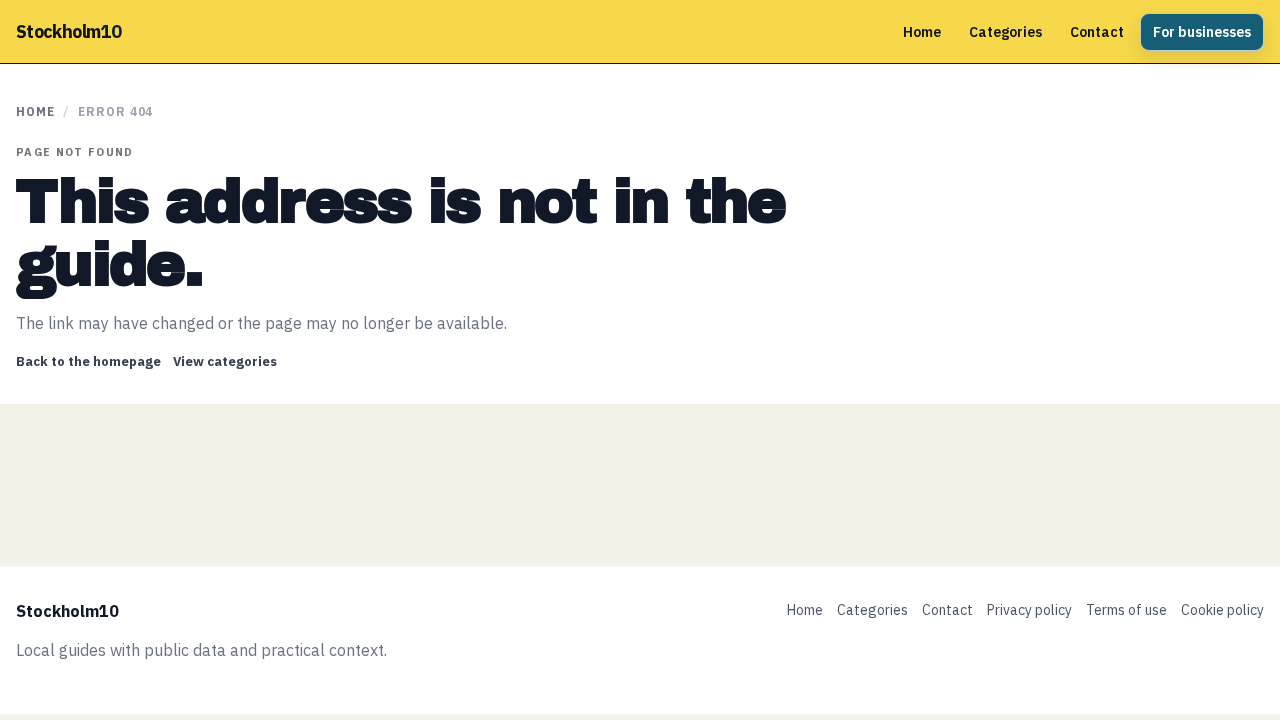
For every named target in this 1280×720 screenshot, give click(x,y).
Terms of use (1126, 610)
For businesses (1202, 32)
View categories (225, 361)
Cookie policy (1222, 610)
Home (922, 32)
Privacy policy (1029, 610)
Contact (1097, 32)
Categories (1005, 32)
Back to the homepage (88, 361)
